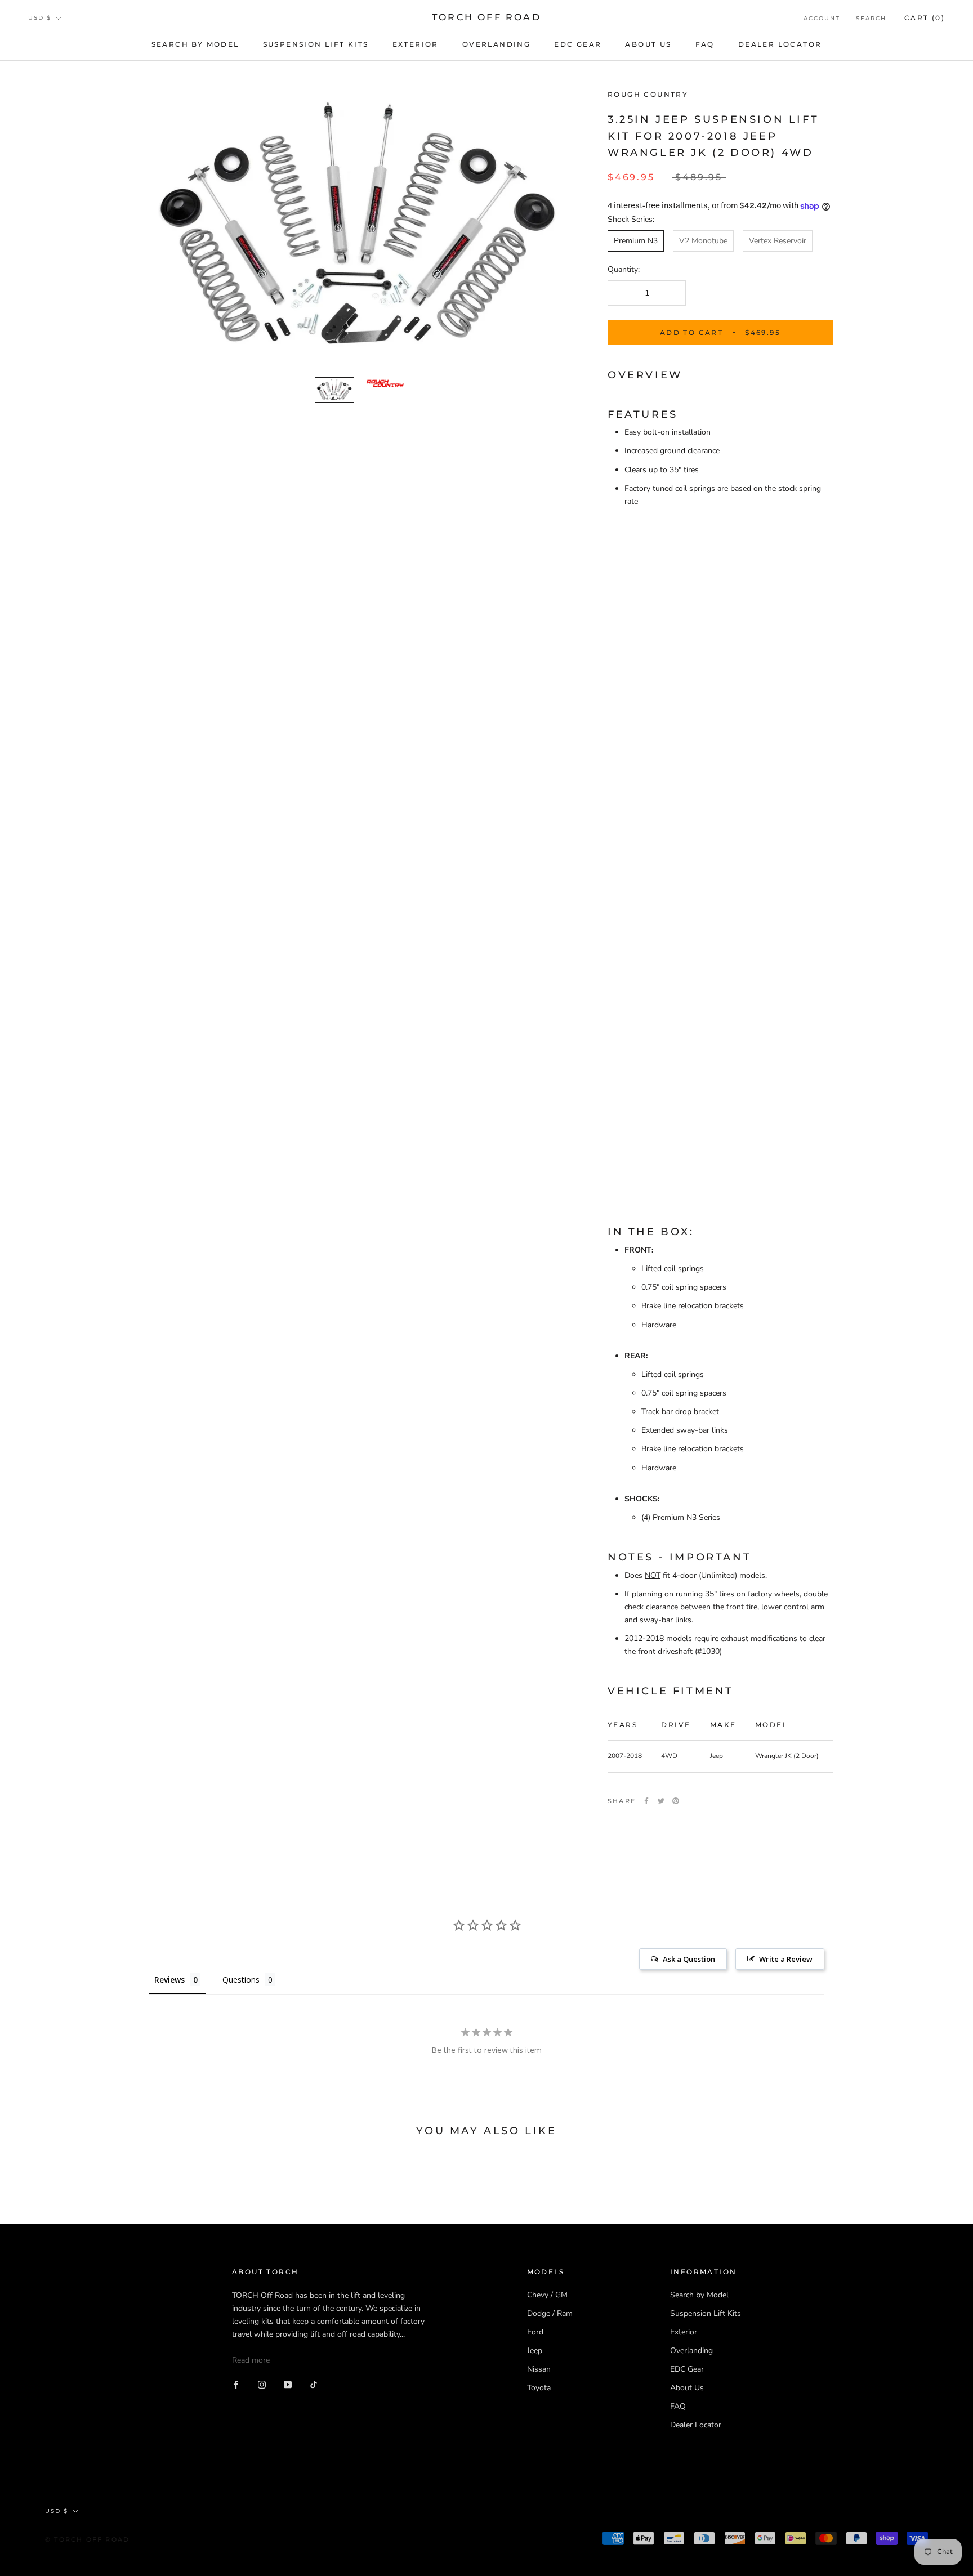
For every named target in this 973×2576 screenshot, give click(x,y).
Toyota (539, 2388)
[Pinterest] (676, 1801)
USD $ (40, 18)
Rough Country (648, 94)
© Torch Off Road (87, 2539)
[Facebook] (646, 1801)
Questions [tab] (241, 1980)
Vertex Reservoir (778, 241)
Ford (535, 2332)
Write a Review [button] (786, 1959)
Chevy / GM (547, 2295)
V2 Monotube (703, 241)
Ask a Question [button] (689, 1959)
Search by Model (195, 44)
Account (822, 18)
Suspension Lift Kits (316, 44)
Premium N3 (636, 241)
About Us (648, 44)
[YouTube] (288, 2384)
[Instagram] (262, 2384)
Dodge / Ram (550, 2313)
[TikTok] (314, 2384)
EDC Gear (578, 44)
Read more (251, 2360)
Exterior (416, 44)
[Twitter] (661, 1801)
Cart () (925, 18)
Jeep (535, 2351)
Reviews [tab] (169, 1980)
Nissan (539, 2369)
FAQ (705, 44)
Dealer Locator (780, 44)
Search (871, 18)
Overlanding (496, 44)
